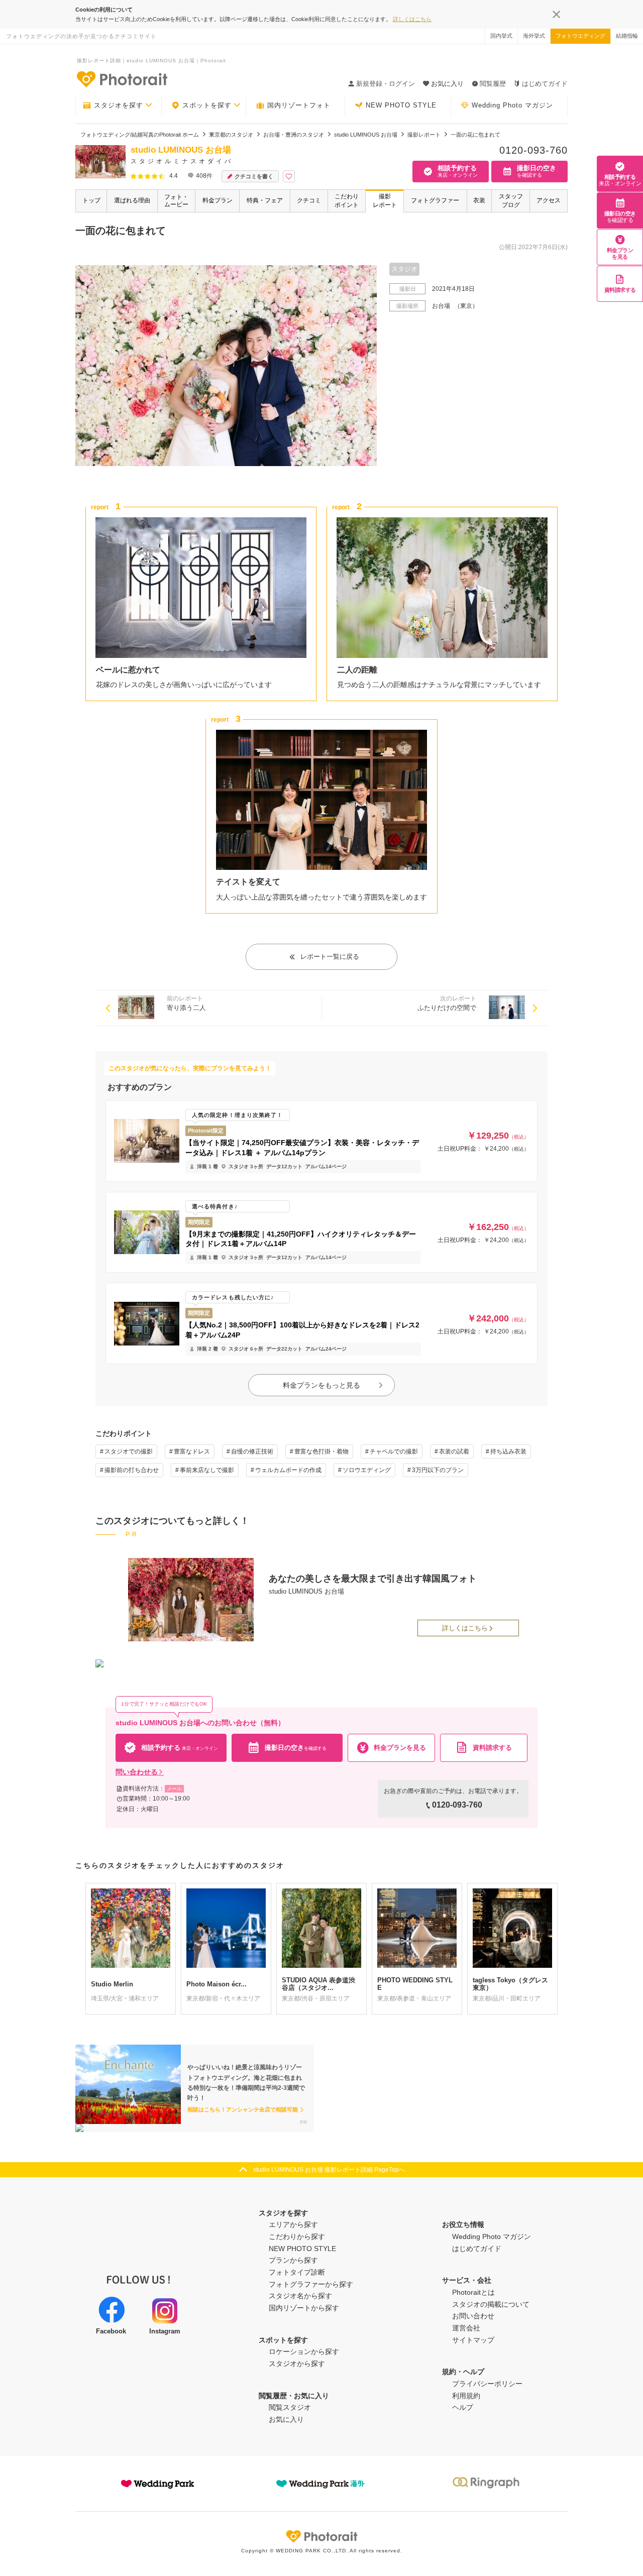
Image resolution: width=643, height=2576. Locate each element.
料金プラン (218, 200)
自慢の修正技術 (252, 1451)
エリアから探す (293, 2224)
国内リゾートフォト (299, 105)
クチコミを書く (254, 176)
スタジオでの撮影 (129, 1451)
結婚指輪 (627, 36)
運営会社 (466, 2328)
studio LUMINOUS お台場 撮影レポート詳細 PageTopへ (329, 2170)
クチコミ (309, 200)
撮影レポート (385, 201)
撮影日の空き (620, 217)
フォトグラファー (435, 200)
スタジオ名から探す (300, 2296)
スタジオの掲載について (491, 2304)
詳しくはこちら (412, 19)
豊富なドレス (192, 1451)
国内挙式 (501, 36)
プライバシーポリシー (487, 2384)
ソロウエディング (367, 1470)
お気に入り (286, 2419)
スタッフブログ (511, 201)
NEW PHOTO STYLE (401, 105)
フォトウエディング (580, 36)
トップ (91, 200)
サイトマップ (473, 2340)
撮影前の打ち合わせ (132, 1470)
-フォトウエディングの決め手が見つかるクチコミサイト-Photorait (122, 79)
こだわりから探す (297, 2236)
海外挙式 (534, 36)
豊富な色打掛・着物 (321, 1451)
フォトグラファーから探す (311, 2284)
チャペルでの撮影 (394, 1451)
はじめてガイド (545, 84)
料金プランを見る (620, 253)
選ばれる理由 (132, 200)
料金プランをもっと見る (321, 1385)
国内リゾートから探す (304, 2308)
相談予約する (620, 180)
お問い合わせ (473, 2316)
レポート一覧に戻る (330, 957)
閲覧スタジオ (290, 2407)
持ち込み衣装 (508, 1451)
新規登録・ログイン (386, 84)
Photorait (321, 2536)
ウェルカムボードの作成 (288, 1470)
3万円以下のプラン (438, 1470)
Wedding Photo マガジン (512, 105)
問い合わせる (137, 1772)
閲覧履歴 (493, 84)
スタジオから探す (297, 2364)
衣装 (479, 200)
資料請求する (620, 290)
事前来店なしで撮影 (207, 1470)
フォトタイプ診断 (297, 2272)
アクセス (549, 200)
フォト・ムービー (176, 201)
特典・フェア (265, 200)
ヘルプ (463, 2407)
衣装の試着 (454, 1451)
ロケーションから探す (304, 2351)
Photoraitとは (473, 2292)
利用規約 (466, 2396)
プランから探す (293, 2260)
